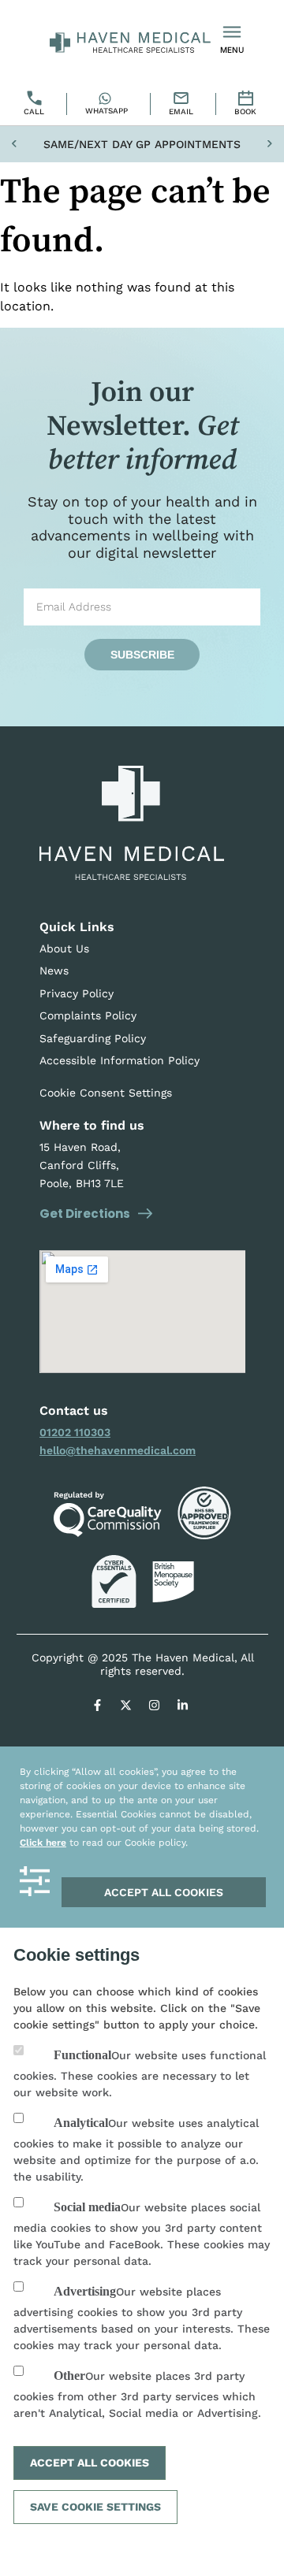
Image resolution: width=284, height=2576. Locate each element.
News (54, 971)
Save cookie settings (95, 2507)
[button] (14, 145)
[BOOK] (247, 104)
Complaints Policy (88, 1015)
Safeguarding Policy (93, 1038)
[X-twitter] (126, 1706)
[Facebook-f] (98, 1706)
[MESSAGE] (183, 104)
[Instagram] (155, 1706)
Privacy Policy (77, 993)
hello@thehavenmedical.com (118, 1450)
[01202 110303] (36, 104)
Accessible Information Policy (120, 1060)
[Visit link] (142, 1312)
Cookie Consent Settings (106, 1093)
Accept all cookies (164, 1892)
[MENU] (232, 32)
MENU (232, 50)
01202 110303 (75, 1432)
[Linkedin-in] (183, 1706)
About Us (64, 948)
